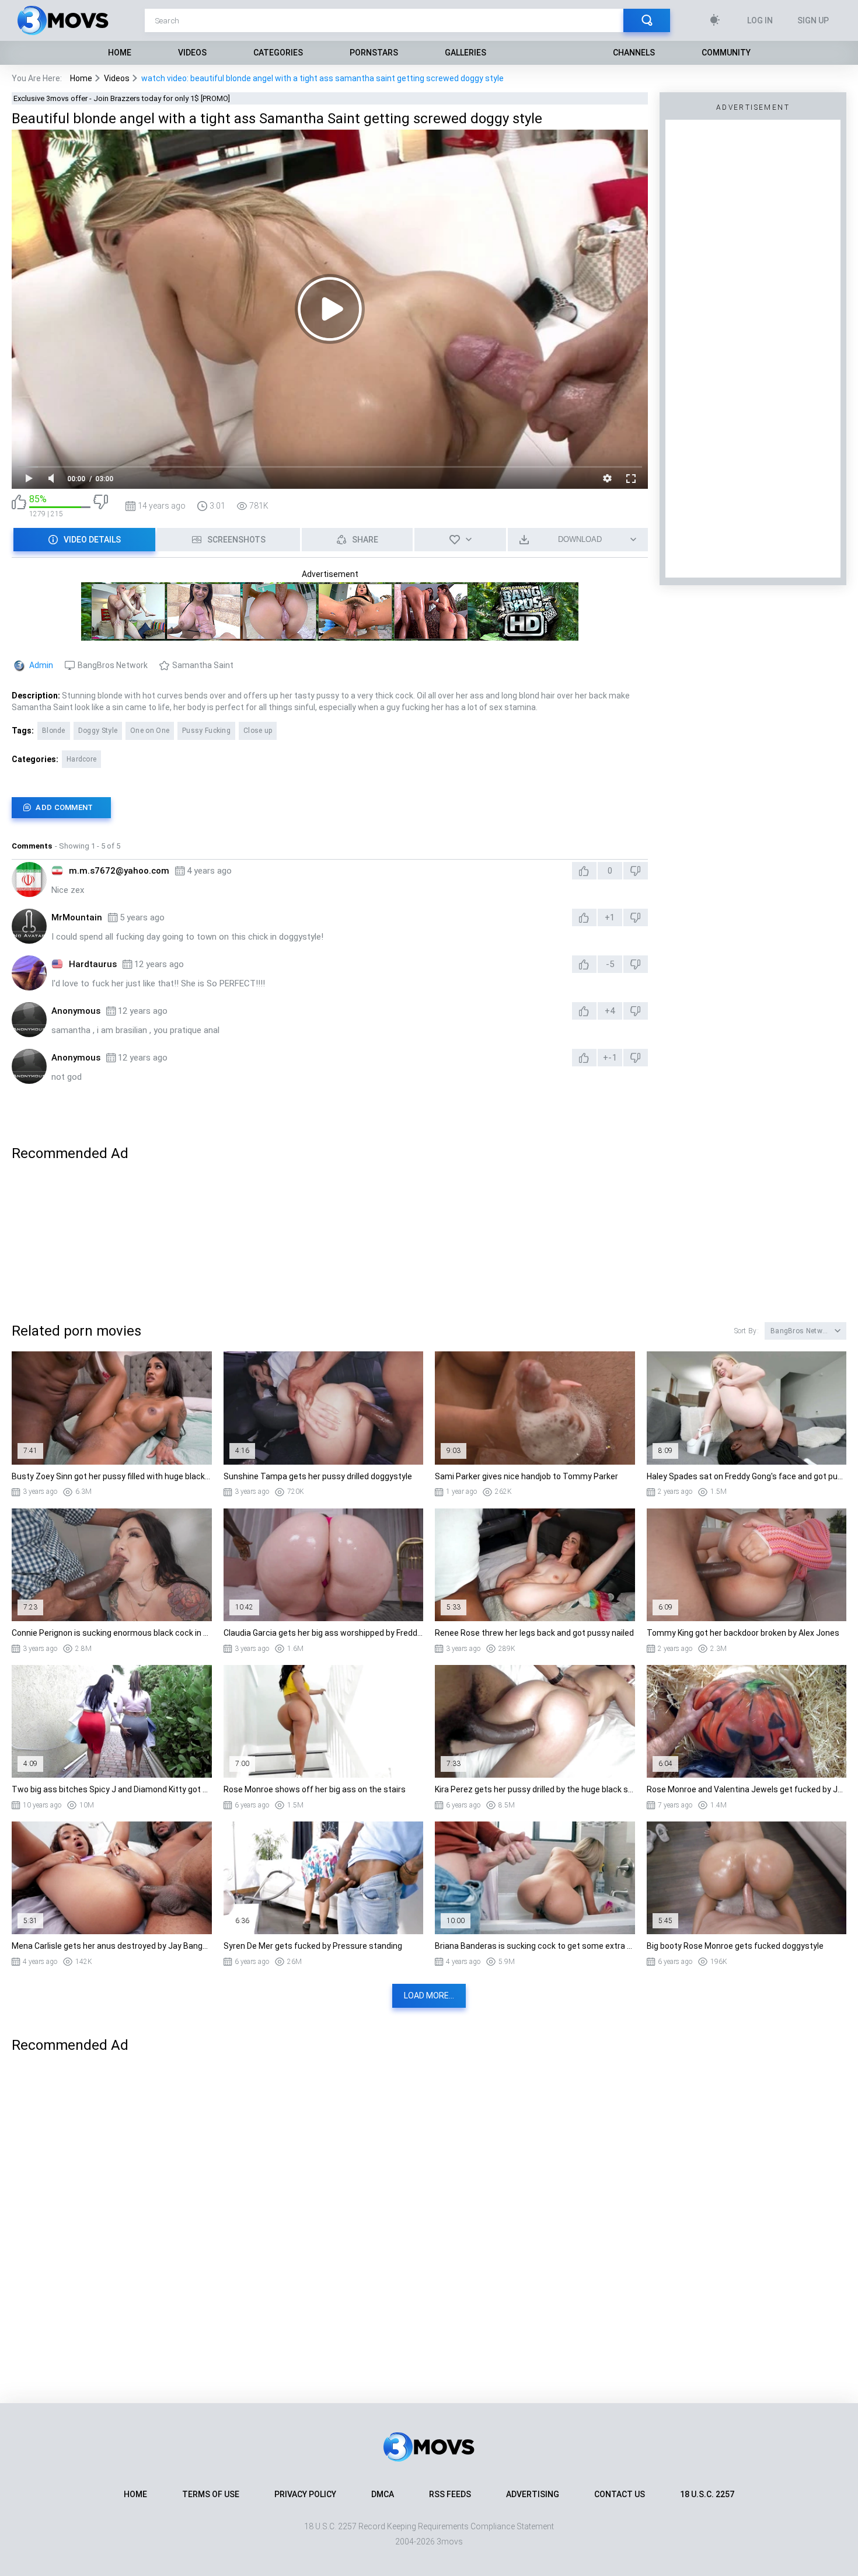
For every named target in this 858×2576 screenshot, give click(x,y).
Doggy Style (98, 731)
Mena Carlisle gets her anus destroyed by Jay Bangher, (112, 1946)
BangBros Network (113, 665)
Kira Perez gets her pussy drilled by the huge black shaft (535, 1789)
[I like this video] (19, 506)
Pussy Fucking (206, 731)
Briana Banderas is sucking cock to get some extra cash (535, 1946)
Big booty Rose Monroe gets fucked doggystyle (735, 1946)
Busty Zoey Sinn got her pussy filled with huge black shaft (112, 1476)
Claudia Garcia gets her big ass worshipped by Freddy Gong (324, 1633)
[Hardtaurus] (29, 973)
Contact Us (620, 2494)
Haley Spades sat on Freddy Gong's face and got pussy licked (747, 1476)
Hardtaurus (93, 964)
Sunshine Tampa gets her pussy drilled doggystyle (318, 1476)
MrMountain (77, 917)
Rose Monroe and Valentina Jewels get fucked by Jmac (747, 1789)
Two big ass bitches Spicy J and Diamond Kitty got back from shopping (112, 1789)
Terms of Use (211, 2494)
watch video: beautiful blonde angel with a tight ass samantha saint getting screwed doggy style (322, 78)
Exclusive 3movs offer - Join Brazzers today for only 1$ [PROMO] (122, 98)
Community (726, 53)
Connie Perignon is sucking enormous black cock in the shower (112, 1633)
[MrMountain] (29, 926)
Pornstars (374, 53)
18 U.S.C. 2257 (707, 2494)
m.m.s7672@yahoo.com (119, 871)
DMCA (383, 2494)
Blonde (54, 731)
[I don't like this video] (101, 506)
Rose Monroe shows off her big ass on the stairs (315, 1789)
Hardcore (81, 759)
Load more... (429, 1996)
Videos (192, 53)
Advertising (533, 2494)
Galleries (465, 53)
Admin (41, 665)
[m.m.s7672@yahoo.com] (29, 879)
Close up (258, 731)
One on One (150, 731)
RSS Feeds (450, 2494)
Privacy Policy (305, 2494)
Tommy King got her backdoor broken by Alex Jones (743, 1633)
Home (120, 53)
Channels (634, 53)
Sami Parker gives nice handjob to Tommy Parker (526, 1476)
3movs (450, 2542)
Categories (278, 53)
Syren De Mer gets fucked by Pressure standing (313, 1946)
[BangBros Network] (330, 635)
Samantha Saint (203, 665)
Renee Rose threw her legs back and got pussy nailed (534, 1633)
